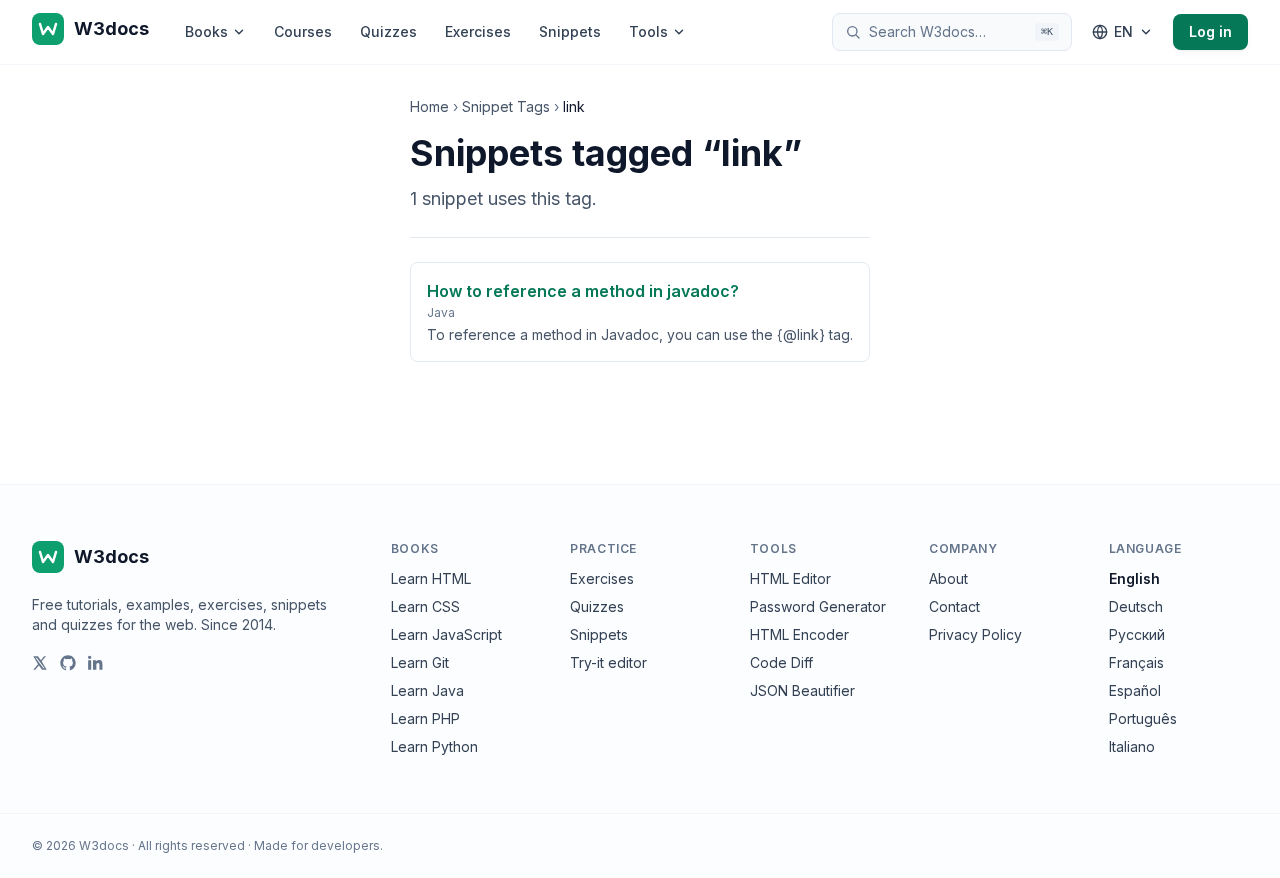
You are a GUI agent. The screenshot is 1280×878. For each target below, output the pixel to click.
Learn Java (427, 690)
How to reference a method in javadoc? (583, 291)
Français (1136, 662)
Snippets (570, 31)
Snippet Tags (506, 106)
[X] (40, 663)
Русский (1137, 634)
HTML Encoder (799, 634)
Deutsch (1136, 606)
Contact (954, 606)
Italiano (1132, 746)
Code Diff (781, 662)
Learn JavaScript (446, 634)
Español (1135, 690)
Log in (1210, 31)
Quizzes (388, 31)
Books (206, 31)
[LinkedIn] (96, 663)
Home (429, 106)
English (1134, 578)
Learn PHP (425, 718)
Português (1143, 718)
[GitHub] (68, 663)
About (948, 578)
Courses (303, 31)
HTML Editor (790, 578)
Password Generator (818, 606)
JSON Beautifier (802, 690)
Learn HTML (431, 578)
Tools (648, 31)
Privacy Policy (975, 634)
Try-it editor (608, 662)
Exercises (478, 31)
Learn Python (434, 746)
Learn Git (420, 662)
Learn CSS (425, 606)
